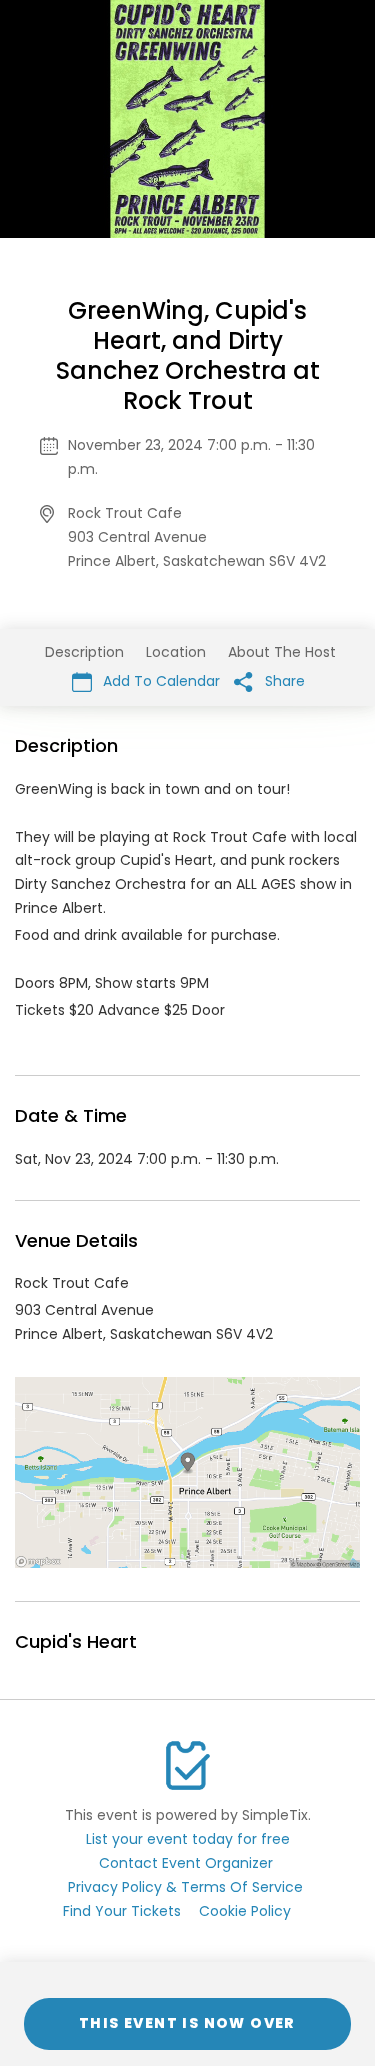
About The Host (282, 652)
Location (176, 652)
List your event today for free (188, 1839)
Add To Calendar (159, 681)
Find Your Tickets (122, 1911)
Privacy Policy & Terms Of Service (185, 1887)
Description (84, 652)
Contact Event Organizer (186, 1863)
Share (283, 681)
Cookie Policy (245, 1911)
